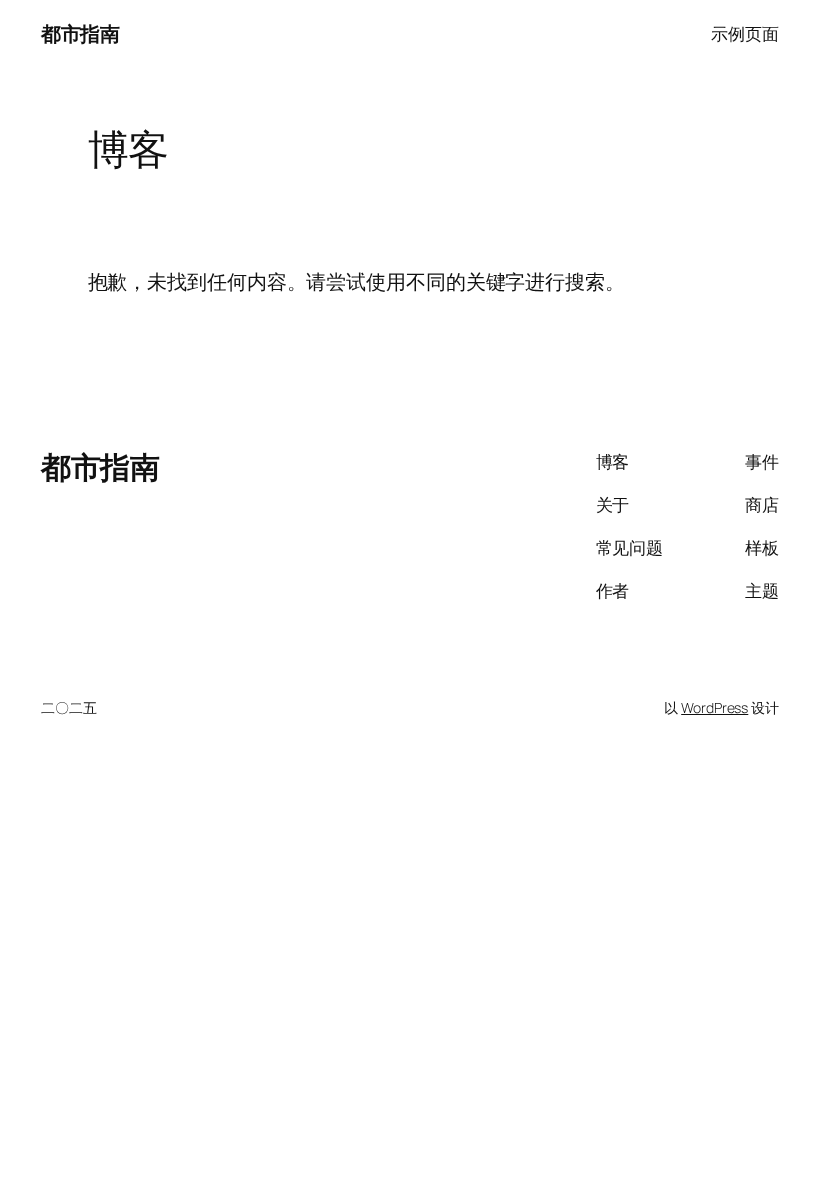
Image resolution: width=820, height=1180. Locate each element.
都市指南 (80, 33)
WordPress (714, 707)
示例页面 (745, 33)
